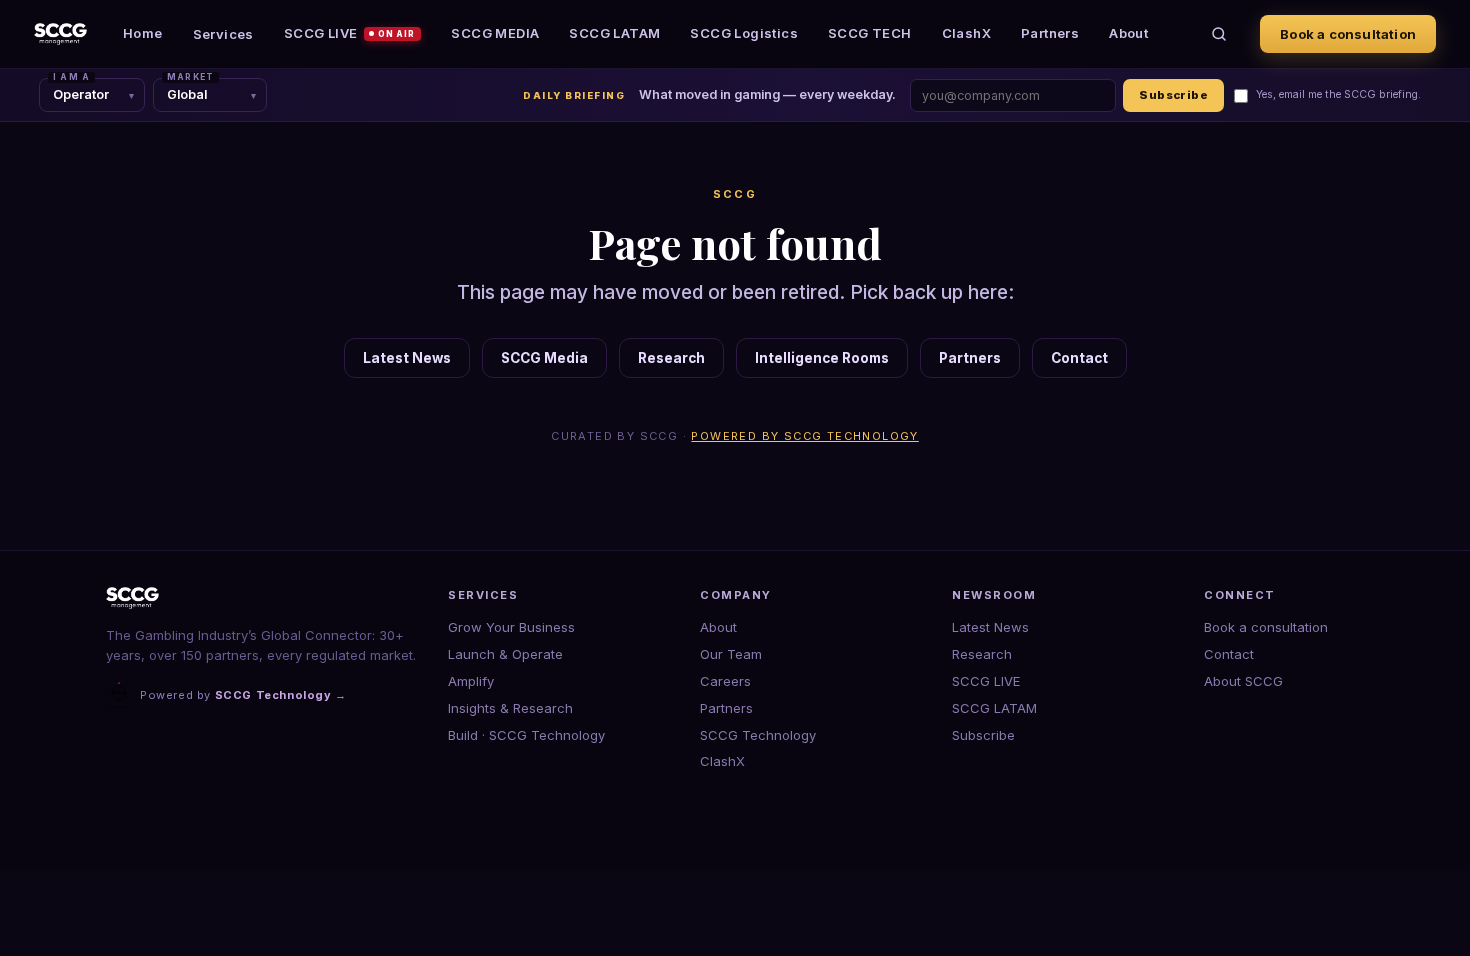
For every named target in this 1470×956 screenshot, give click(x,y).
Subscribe (1173, 95)
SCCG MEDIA (495, 33)
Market (190, 77)
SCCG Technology (758, 735)
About (1128, 33)
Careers (725, 681)
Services (223, 34)
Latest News (407, 358)
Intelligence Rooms (822, 358)
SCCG (735, 194)
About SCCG (1243, 681)
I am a (71, 77)
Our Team (731, 654)
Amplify (471, 681)
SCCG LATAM (614, 33)
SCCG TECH (870, 33)
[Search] (1219, 34)
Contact (1079, 358)
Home (143, 33)
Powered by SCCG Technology (804, 436)
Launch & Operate (505, 654)
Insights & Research (510, 708)
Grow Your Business (511, 627)
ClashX (966, 33)
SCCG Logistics (744, 33)
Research (671, 358)
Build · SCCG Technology (526, 735)
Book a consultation (1348, 34)
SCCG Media (544, 358)
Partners (1050, 33)
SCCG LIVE (350, 33)
